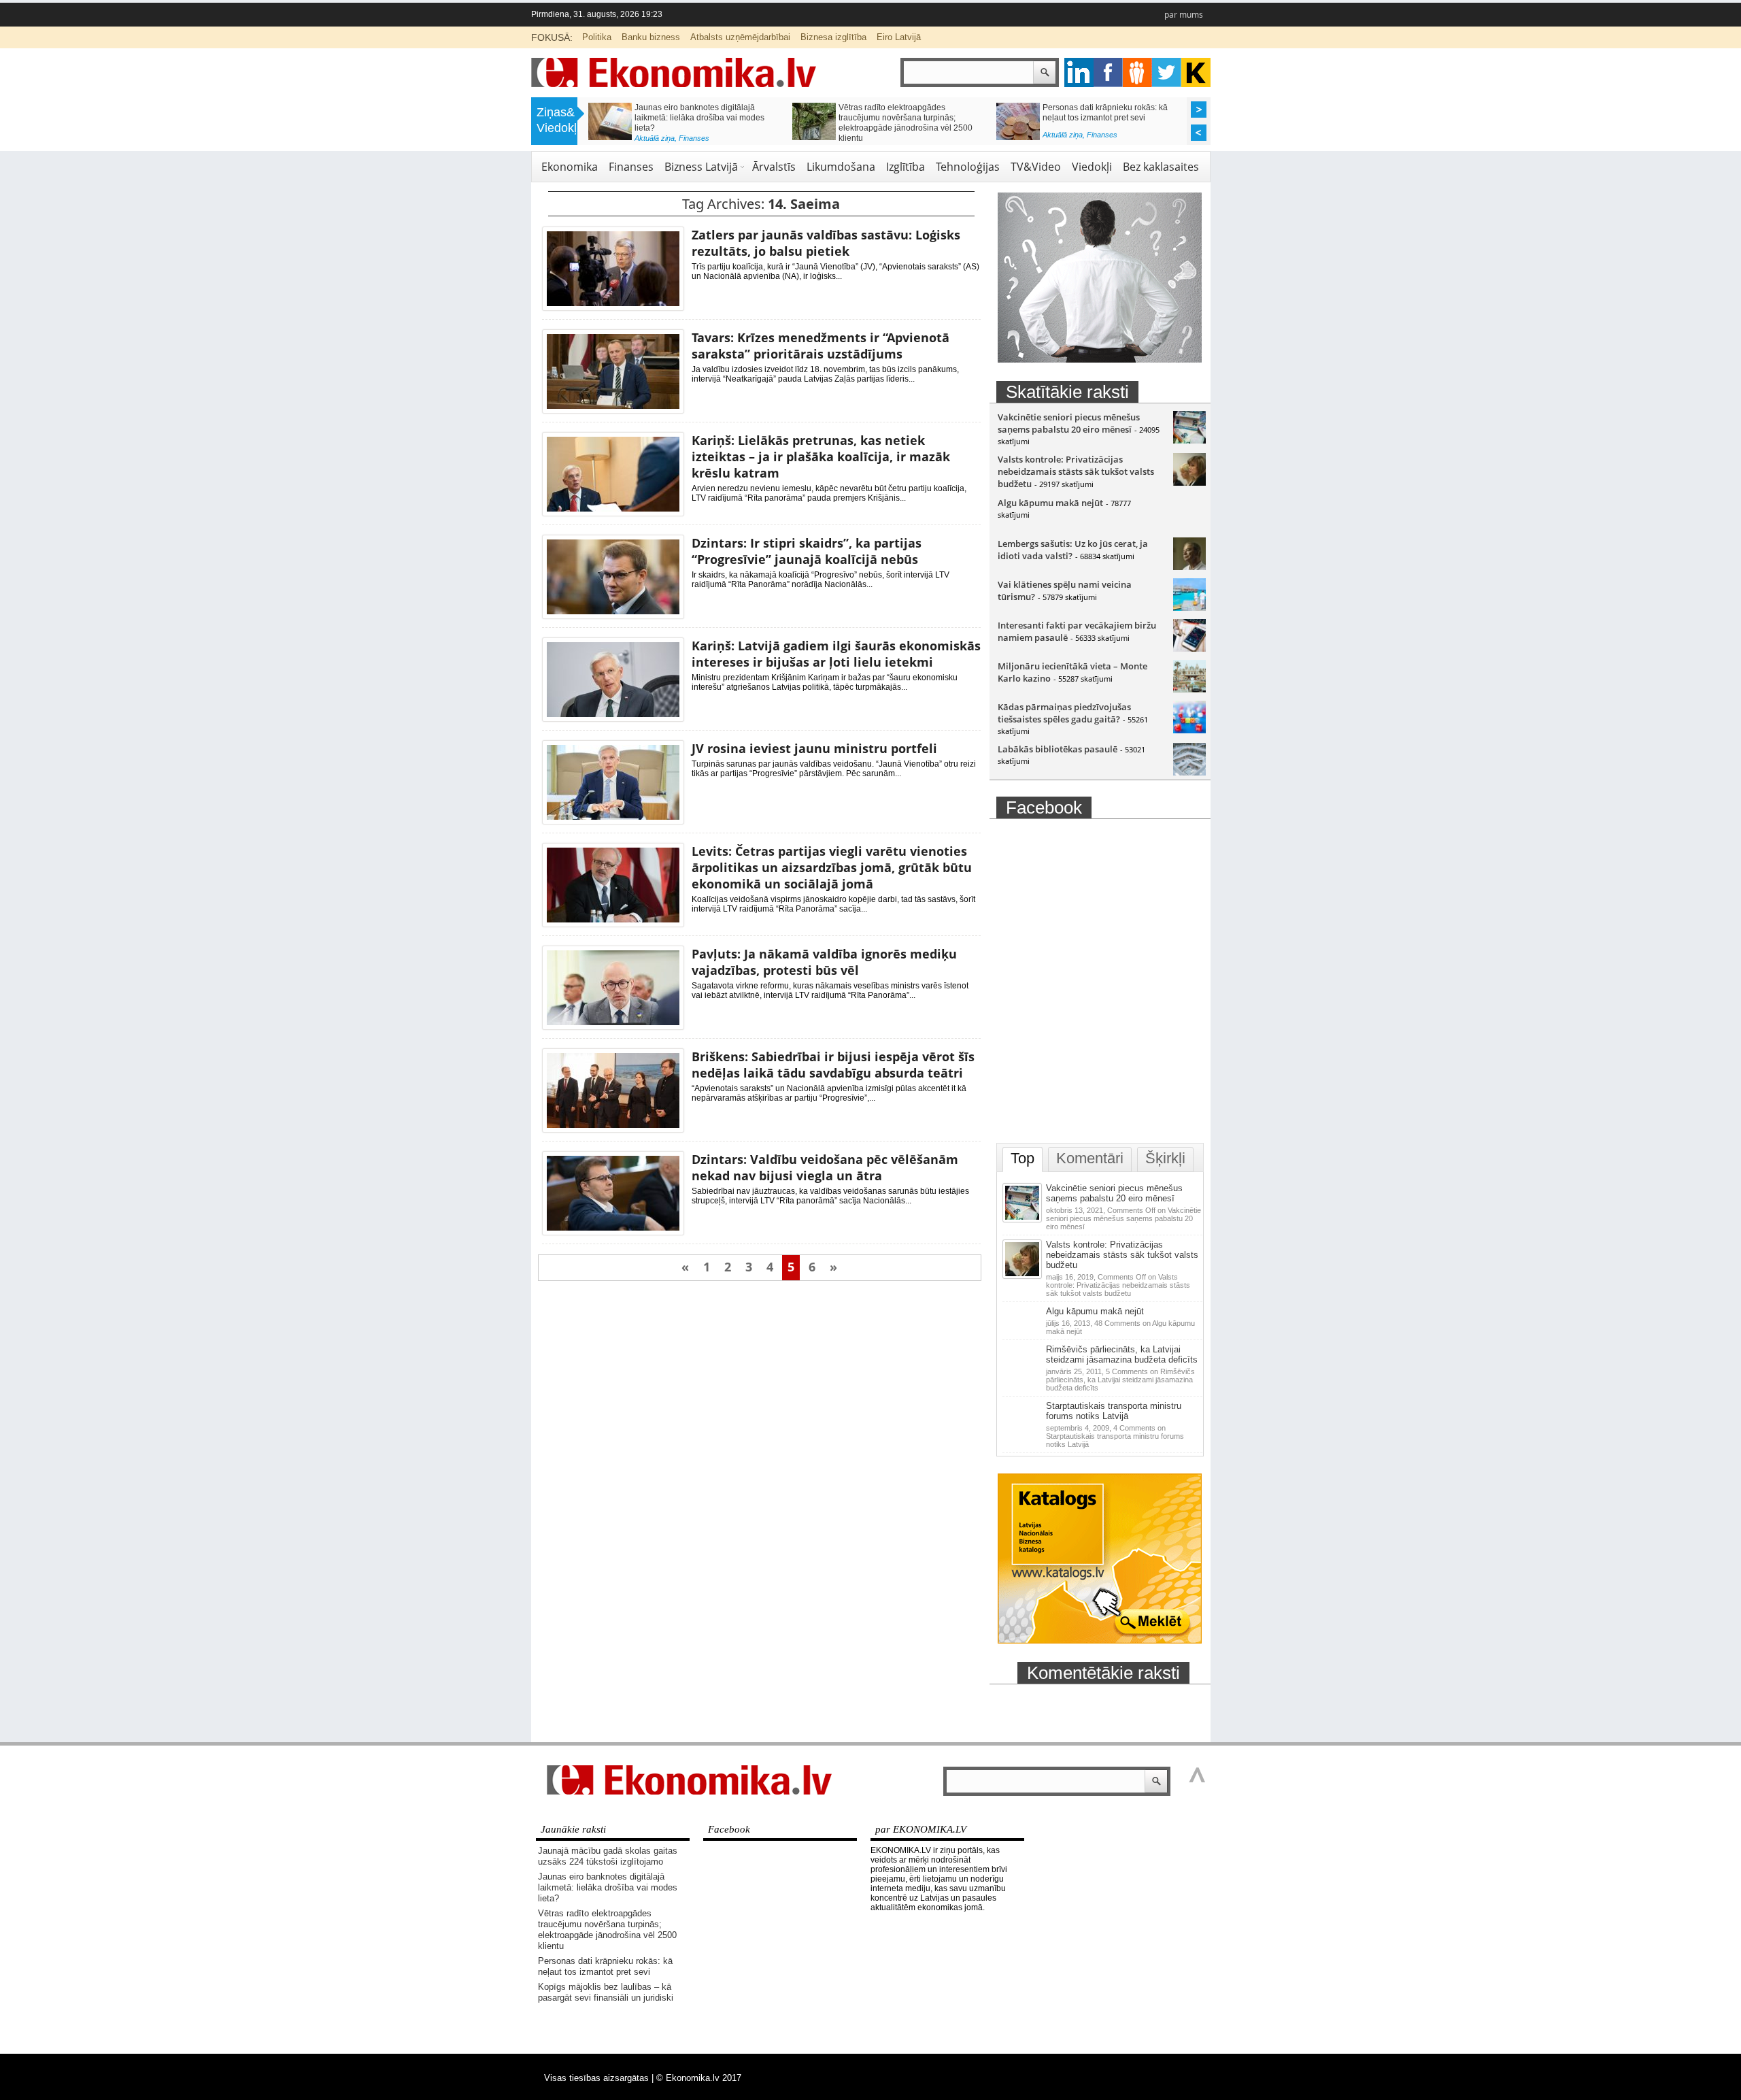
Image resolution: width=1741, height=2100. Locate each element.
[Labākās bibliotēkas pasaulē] (1189, 772)
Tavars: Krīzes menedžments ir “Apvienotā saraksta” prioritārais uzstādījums (821, 346)
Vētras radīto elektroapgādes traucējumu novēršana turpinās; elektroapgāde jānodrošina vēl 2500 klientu (860, 123)
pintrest (1137, 72)
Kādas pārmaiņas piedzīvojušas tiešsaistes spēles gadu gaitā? (1064, 713)
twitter (1167, 72)
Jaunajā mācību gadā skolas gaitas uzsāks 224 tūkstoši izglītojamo (608, 1856)
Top (1022, 1158)
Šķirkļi (1165, 1158)
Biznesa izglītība (833, 37)
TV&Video (1036, 167)
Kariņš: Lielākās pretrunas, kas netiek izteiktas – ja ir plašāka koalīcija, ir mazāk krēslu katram (821, 456)
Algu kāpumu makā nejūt (1050, 503)
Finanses (648, 138)
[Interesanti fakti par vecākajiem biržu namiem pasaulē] (1189, 648)
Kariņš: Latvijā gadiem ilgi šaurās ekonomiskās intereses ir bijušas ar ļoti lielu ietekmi (836, 654)
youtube (1196, 72)
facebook (1108, 72)
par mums (1184, 15)
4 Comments (1115, 1436)
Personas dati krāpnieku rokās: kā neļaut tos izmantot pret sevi (1060, 113)
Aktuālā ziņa (609, 138)
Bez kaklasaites (1161, 167)
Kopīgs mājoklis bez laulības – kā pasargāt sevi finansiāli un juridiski (606, 1992)
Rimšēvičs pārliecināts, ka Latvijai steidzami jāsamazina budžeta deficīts (1122, 1354)
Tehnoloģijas (968, 167)
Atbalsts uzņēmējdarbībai (740, 37)
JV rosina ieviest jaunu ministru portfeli (814, 748)
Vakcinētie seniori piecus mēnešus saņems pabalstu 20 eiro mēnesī (1069, 423)
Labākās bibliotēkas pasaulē (1058, 749)
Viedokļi (1092, 167)
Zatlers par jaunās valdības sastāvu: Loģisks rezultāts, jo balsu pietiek (826, 243)
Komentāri (1090, 1158)
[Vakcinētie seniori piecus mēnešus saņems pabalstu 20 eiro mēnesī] (1189, 440)
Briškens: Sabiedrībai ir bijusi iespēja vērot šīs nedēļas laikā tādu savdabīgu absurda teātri (833, 1065)
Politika (597, 37)
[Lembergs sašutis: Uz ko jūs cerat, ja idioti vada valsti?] (1189, 567)
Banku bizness (651, 37)
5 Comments (1120, 1380)
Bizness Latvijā (701, 167)
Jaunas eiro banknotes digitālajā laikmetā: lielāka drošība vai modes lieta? (654, 118)
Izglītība (906, 167)
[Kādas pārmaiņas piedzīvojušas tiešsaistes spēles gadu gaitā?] (1189, 730)
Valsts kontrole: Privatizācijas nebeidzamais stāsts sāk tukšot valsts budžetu (1076, 471)
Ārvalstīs (774, 167)
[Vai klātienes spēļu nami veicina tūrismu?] (1189, 607)
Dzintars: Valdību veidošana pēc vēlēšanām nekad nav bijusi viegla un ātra (825, 1167)
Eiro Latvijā (899, 37)
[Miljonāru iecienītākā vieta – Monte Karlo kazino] (1189, 689)
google (1079, 72)
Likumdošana (841, 167)
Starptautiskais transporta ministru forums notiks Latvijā (1114, 1411)
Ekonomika (570, 167)
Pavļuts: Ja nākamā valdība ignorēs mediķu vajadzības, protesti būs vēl (824, 962)
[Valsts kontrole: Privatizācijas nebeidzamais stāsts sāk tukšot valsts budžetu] (1189, 482)
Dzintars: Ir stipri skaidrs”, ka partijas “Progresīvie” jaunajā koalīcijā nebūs (807, 551)
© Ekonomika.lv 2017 (699, 2078)
